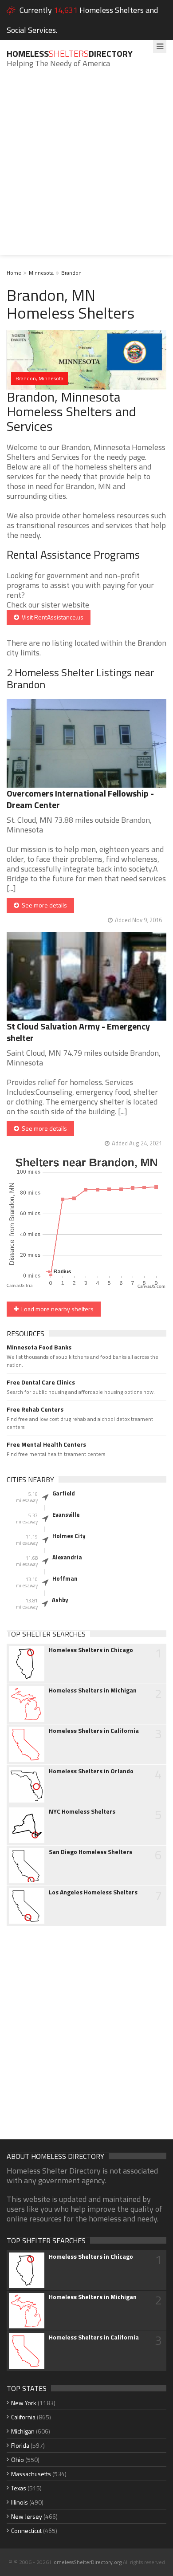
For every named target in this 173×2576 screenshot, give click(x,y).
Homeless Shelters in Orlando (91, 1771)
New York (24, 2403)
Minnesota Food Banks (39, 1347)
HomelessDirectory (70, 53)
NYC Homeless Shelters (82, 1811)
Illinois (20, 2502)
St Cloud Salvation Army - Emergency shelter (78, 1032)
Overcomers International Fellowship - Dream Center (80, 799)
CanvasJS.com (151, 1287)
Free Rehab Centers (35, 1409)
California (23, 2417)
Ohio (18, 2460)
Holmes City (69, 1536)
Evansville (66, 1515)
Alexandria (67, 1557)
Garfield (64, 1493)
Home (14, 273)
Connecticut (26, 2531)
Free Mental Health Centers (46, 1444)
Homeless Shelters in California (94, 1731)
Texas (19, 2488)
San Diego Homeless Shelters (90, 1852)
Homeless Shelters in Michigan (93, 1690)
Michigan (23, 2431)
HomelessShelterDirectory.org (86, 2562)
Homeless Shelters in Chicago (91, 1650)
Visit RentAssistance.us (51, 617)
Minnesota (41, 273)
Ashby (60, 1600)
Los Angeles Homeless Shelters (93, 1892)
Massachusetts (31, 2474)
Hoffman (65, 1578)
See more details (43, 905)
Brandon (71, 273)
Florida (20, 2445)
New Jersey (27, 2516)
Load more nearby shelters (56, 1309)
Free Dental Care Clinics (41, 1382)
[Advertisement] (86, 168)
